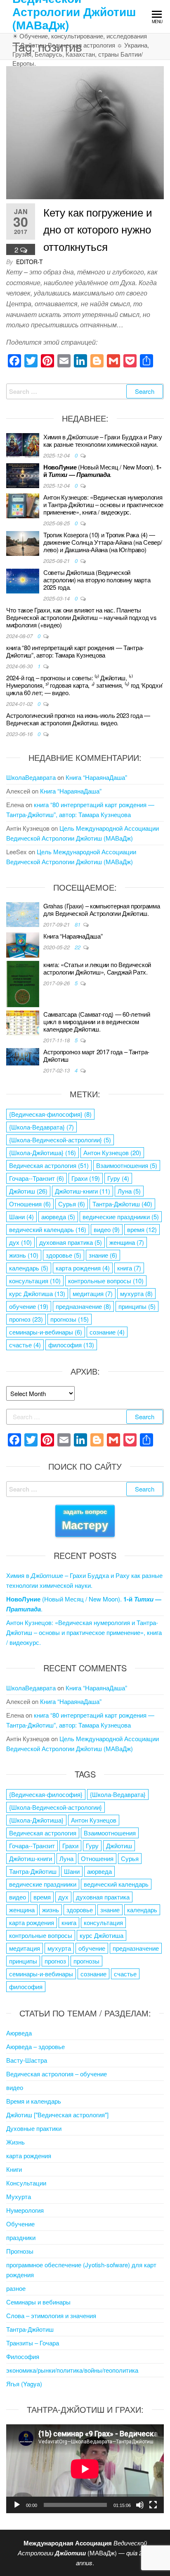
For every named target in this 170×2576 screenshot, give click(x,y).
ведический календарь (48, 1229)
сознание (107, 1332)
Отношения (30, 1204)
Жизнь (15, 2142)
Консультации (26, 2183)
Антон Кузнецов (112, 1152)
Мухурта (19, 2196)
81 (78, 924)
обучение (29, 1306)
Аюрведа (19, 2033)
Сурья (72, 1204)
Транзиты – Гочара (33, 2343)
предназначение (83, 1306)
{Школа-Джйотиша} (42, 1152)
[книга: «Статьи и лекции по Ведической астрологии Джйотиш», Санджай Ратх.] (23, 983)
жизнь (24, 1255)
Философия (23, 2356)
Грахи (86, 1178)
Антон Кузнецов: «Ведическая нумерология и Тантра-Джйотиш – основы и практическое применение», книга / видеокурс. (103, 504)
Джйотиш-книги (83, 1191)
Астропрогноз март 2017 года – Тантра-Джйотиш (96, 1055)
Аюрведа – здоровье (35, 2046)
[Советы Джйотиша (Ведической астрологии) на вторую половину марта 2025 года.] (23, 580)
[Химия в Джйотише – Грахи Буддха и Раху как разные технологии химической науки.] (23, 444)
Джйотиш (28, 1191)
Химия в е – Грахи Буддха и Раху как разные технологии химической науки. (103, 440)
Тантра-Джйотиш (122, 1204)
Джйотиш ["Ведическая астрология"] (57, 2115)
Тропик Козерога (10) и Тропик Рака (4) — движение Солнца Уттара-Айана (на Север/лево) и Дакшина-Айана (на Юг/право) (103, 542)
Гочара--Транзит (37, 1178)
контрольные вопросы (106, 1281)
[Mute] (140, 2505)
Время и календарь (34, 2101)
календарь (29, 1268)
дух (20, 1242)
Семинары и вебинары (38, 2302)
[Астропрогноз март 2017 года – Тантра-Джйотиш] (23, 1056)
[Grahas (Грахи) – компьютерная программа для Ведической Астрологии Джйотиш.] (23, 914)
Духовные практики (34, 2128)
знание (103, 1255)
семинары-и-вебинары (46, 1332)
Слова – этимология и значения (51, 2315)
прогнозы (70, 1319)
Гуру (118, 1178)
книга (129, 1268)
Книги (14, 2169)
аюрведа (58, 1217)
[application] (85, 2469)
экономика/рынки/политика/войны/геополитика (72, 2370)
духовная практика (71, 1242)
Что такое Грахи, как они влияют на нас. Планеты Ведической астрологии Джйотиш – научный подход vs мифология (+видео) (81, 617)
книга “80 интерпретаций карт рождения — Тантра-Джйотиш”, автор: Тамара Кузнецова (75, 651)
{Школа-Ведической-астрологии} (60, 1140)
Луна (129, 1191)
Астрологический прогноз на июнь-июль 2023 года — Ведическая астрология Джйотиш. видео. (78, 719)
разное (16, 2288)
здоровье (64, 1255)
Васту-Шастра (27, 2060)
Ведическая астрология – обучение (57, 2074)
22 (78, 947)
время (142, 1229)
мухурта (136, 1293)
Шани (21, 1217)
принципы (137, 1306)
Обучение (20, 2224)
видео (107, 1229)
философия (71, 1345)
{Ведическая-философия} (50, 1114)
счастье (25, 1345)
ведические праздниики (121, 1217)
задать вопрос (85, 1520)
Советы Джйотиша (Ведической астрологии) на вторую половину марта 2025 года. (97, 580)
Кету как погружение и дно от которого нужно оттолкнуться (98, 229)
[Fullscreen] (153, 2505)
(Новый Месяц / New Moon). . (102, 471)
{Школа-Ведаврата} (41, 1127)
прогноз (26, 1319)
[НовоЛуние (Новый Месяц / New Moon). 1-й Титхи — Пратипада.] (23, 475)
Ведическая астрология (49, 1165)
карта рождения (83, 1268)
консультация (35, 1281)
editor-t (30, 262)
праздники (21, 2237)
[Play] (17, 2505)
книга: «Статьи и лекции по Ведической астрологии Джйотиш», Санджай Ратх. (97, 968)
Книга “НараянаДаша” (96, 777)
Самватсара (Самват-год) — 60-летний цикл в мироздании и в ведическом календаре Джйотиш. (97, 1021)
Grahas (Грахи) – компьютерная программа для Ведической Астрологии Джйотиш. (102, 909)
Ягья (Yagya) (24, 2384)
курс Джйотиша (37, 1293)
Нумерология (25, 2210)
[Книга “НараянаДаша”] (23, 944)
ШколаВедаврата (31, 777)
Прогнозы (20, 2251)
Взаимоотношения (127, 1165)
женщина (127, 1242)
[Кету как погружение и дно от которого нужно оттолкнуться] (85, 132)
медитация (93, 1293)
